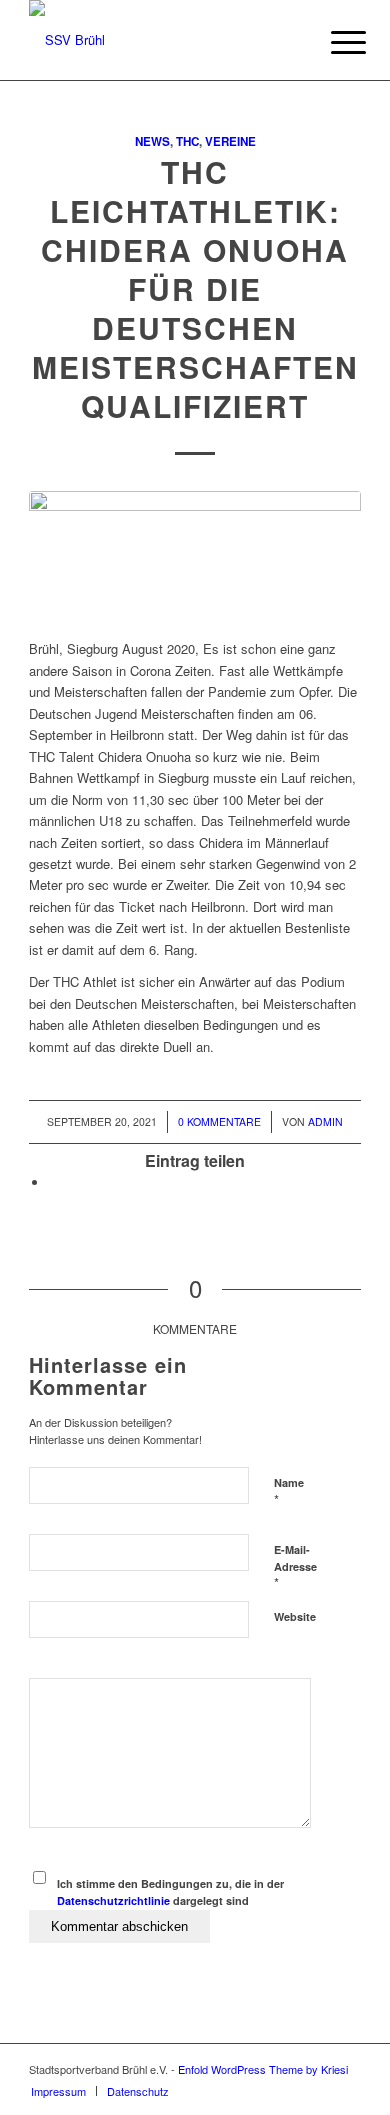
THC (187, 141)
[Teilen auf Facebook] (54, 1182)
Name (289, 1492)
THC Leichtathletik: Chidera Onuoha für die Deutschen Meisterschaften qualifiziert (195, 288)
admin (325, 1121)
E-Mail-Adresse (295, 1567)
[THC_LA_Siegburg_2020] (195, 554)
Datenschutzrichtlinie (113, 1900)
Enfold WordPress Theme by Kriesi (263, 2069)
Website (295, 1616)
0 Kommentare (219, 1121)
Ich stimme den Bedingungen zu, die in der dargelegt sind (170, 1892)
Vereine (230, 141)
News (152, 141)
